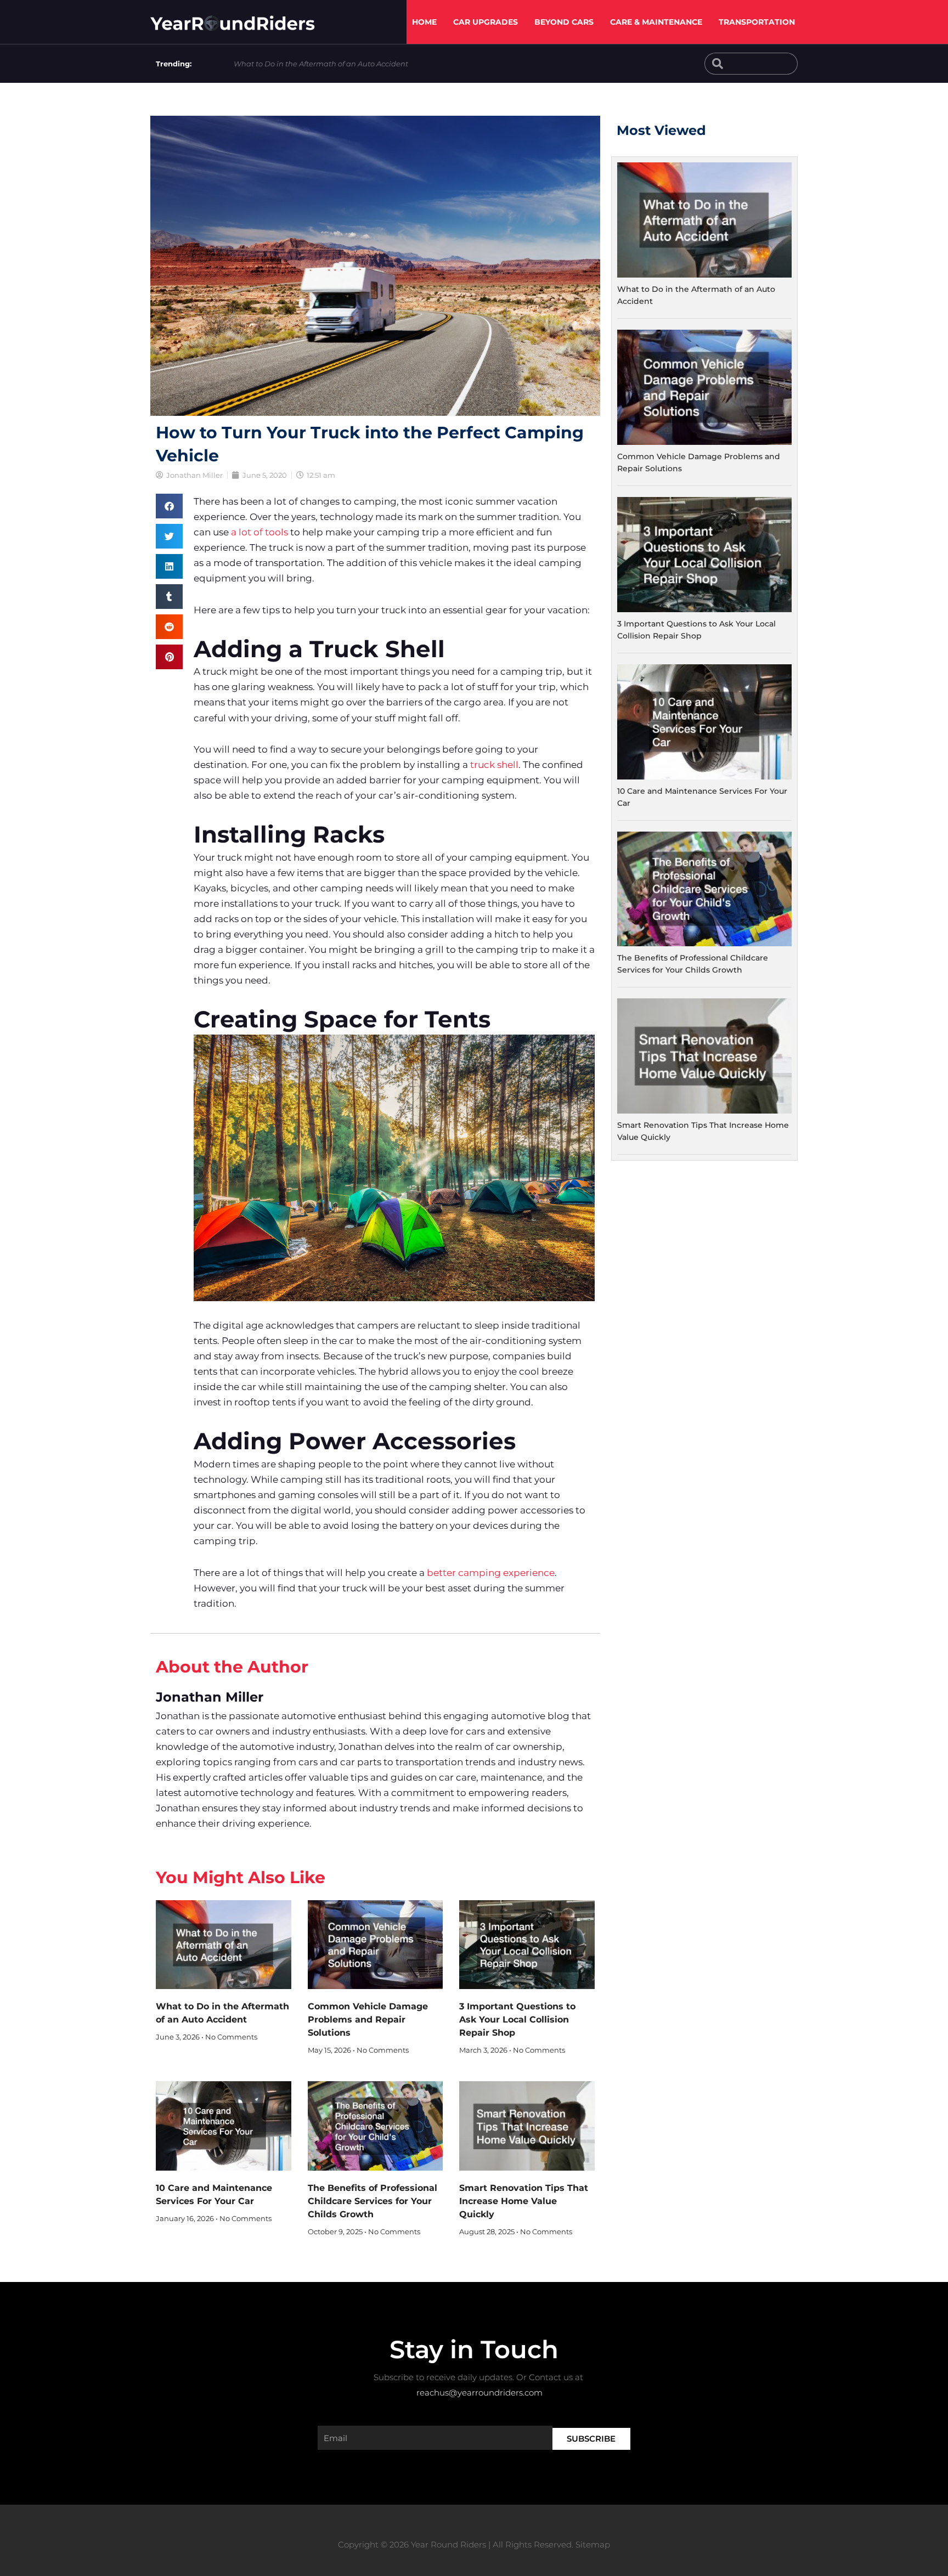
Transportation (757, 22)
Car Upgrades (486, 22)
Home (424, 22)
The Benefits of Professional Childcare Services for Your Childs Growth (373, 2201)
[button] (169, 506)
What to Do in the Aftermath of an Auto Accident (321, 64)
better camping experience (491, 1573)
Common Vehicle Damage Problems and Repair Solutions (368, 2019)
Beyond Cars (564, 22)
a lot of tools (259, 532)
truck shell (494, 765)
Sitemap (593, 2544)
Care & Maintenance (656, 22)
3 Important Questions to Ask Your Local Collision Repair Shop (517, 2019)
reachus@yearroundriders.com (479, 2393)
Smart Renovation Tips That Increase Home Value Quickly (524, 2201)
